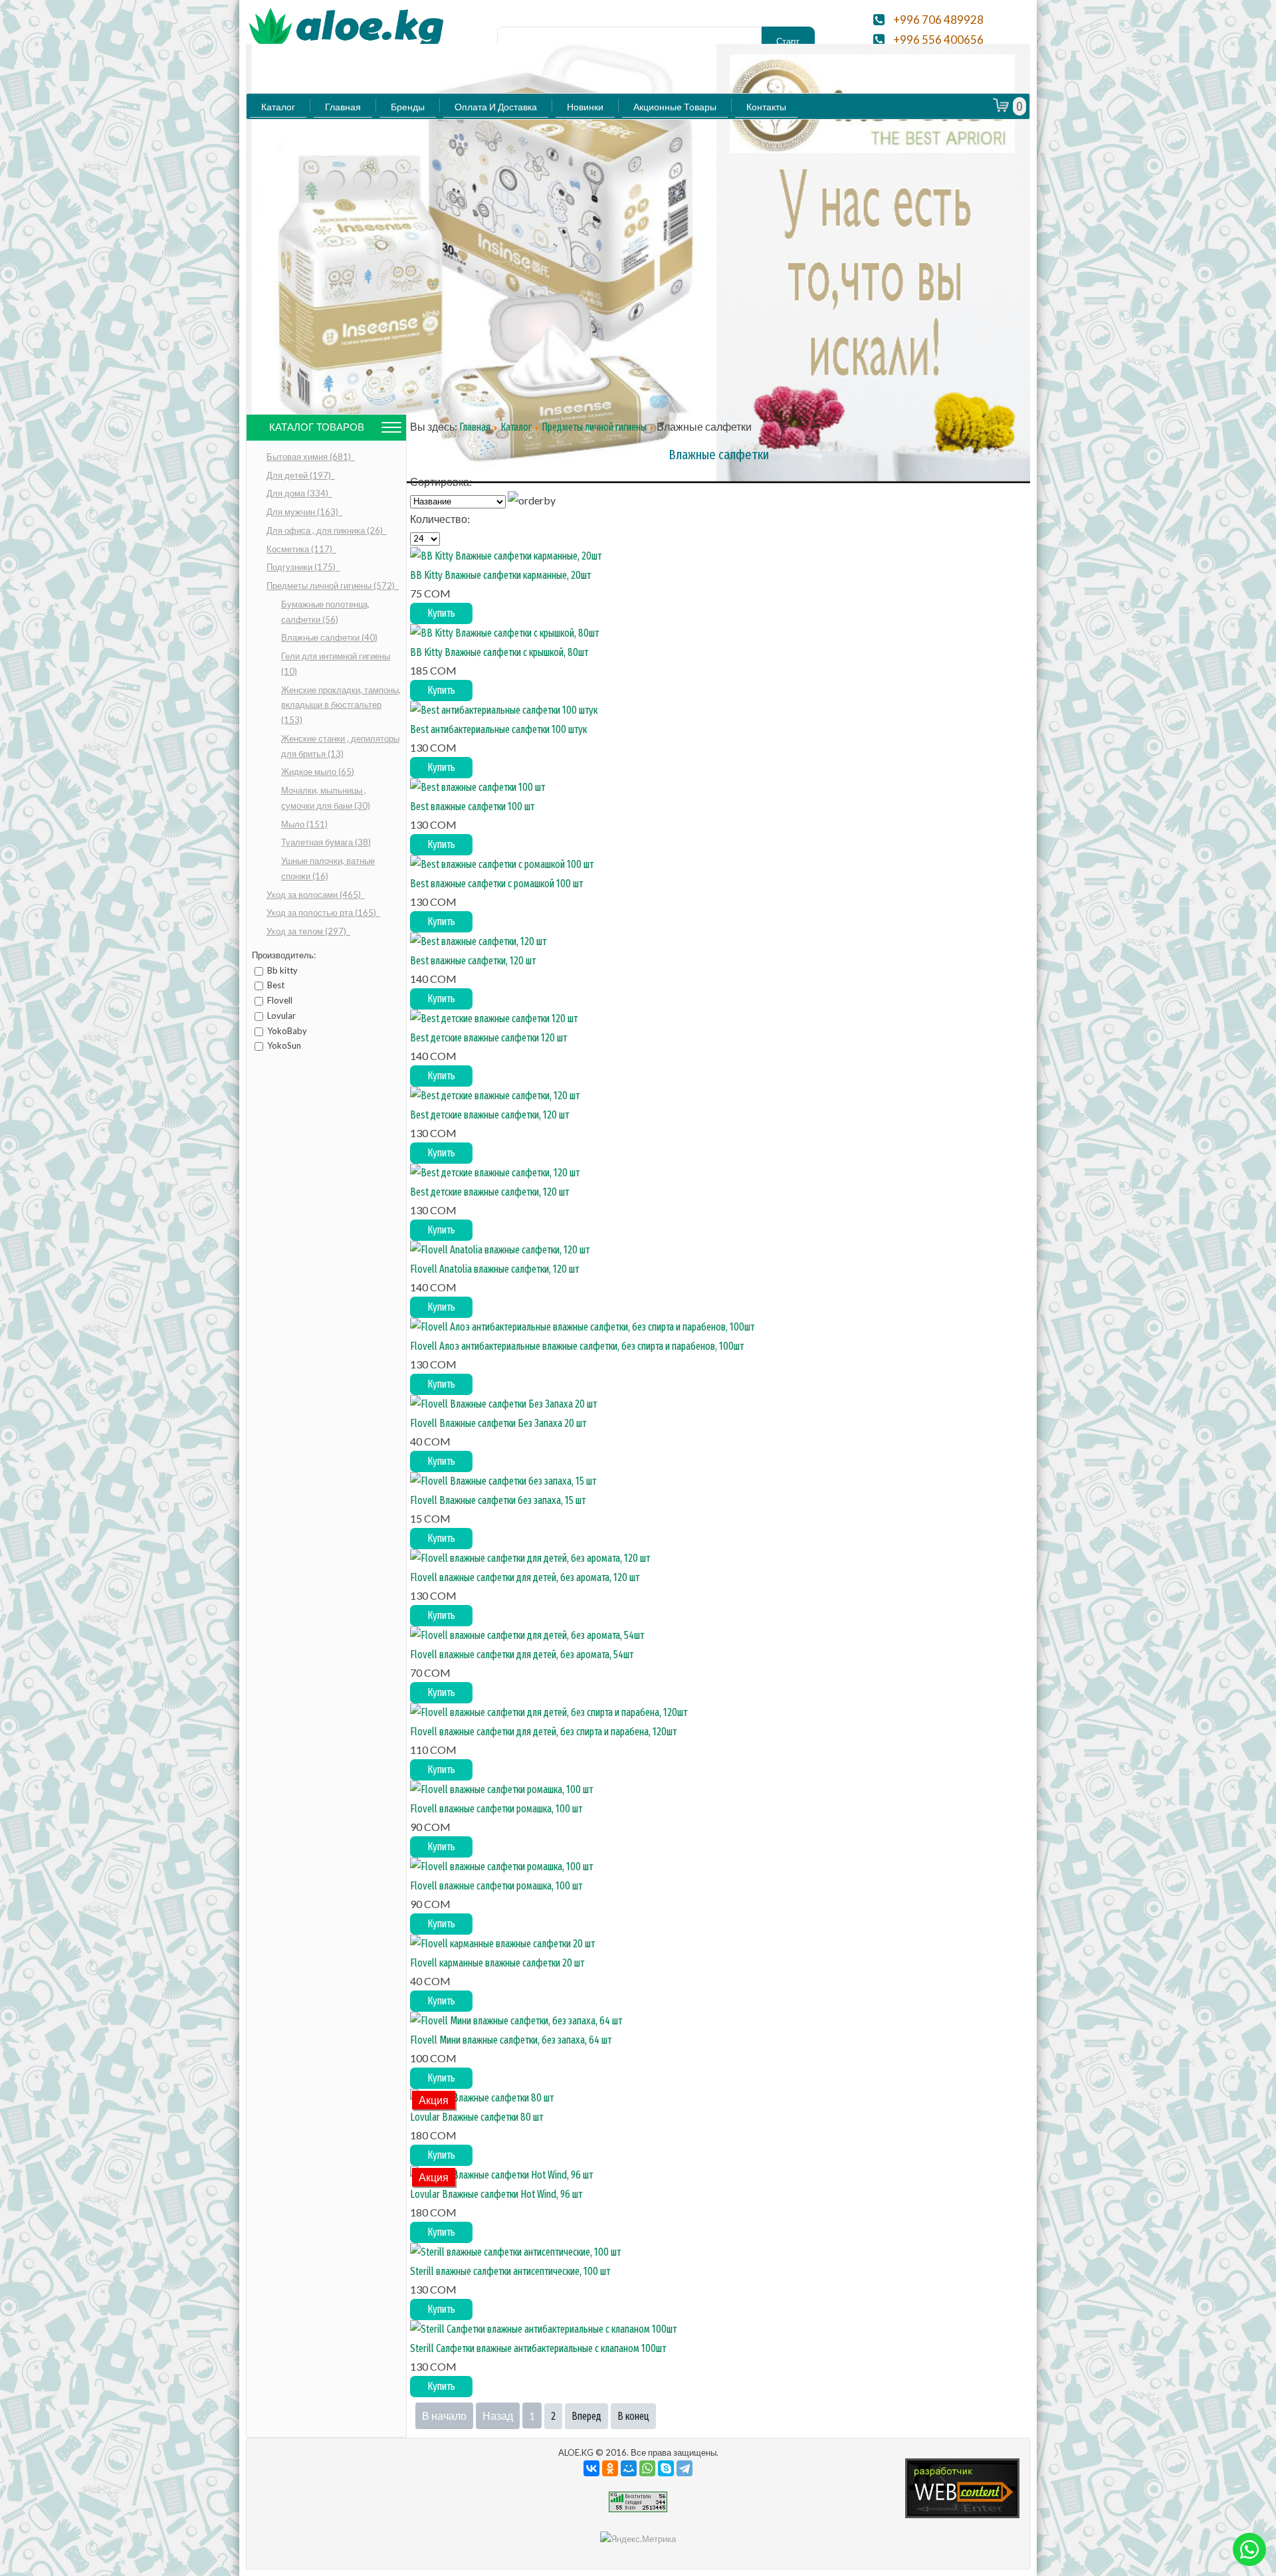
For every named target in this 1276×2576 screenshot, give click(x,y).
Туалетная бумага (326, 842)
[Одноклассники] (610, 2468)
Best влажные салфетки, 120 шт (473, 961)
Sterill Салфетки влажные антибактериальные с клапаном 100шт (538, 2348)
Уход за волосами (315, 895)
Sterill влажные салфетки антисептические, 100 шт (510, 2271)
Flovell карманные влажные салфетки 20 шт (497, 1963)
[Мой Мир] (629, 2468)
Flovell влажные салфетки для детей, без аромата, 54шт (522, 1655)
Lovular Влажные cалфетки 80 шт (477, 2117)
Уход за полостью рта (322, 912)
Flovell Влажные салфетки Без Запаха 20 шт (498, 1423)
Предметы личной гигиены (332, 586)
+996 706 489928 (938, 20)
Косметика (300, 549)
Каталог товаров (317, 427)
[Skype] (666, 2468)
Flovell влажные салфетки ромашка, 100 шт (496, 1809)
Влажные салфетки (329, 637)
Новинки (585, 107)
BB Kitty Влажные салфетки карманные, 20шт (500, 575)
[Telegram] (685, 2468)
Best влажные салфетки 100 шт (472, 806)
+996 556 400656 (938, 40)
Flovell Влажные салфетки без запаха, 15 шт (498, 1500)
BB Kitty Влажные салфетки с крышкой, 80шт (499, 652)
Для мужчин (303, 512)
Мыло (304, 824)
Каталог (278, 107)
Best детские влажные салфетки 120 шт (488, 1038)
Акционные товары (675, 107)
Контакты (766, 107)
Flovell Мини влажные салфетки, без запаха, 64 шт (511, 2040)
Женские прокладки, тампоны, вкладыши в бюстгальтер (341, 705)
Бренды (408, 107)
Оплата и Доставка (496, 107)
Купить (441, 613)
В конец (633, 2416)
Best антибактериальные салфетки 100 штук (498, 729)
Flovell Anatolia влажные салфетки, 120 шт (494, 1269)
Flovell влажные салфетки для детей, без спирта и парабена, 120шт (543, 1732)
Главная (343, 107)
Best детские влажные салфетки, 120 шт (489, 1115)
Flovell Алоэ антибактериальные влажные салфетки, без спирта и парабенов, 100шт (577, 1346)
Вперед (586, 2416)
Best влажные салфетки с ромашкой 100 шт (496, 884)
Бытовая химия (310, 457)
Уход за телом (307, 931)
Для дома (298, 493)
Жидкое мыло (318, 772)
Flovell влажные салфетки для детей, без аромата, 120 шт (525, 1577)
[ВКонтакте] (591, 2468)
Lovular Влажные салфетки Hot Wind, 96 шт (496, 2194)
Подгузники (302, 567)
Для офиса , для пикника (326, 530)
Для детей (300, 475)
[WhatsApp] (647, 2468)
